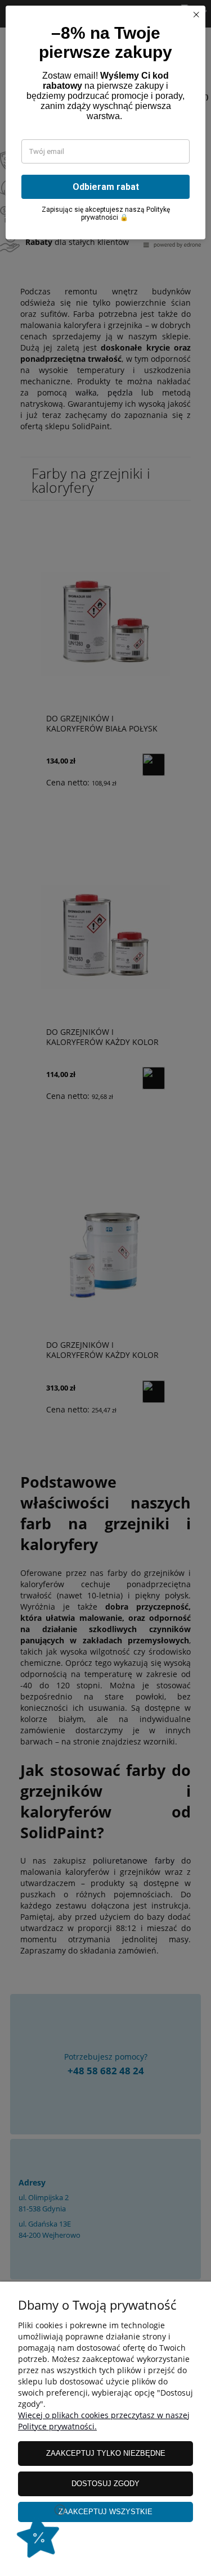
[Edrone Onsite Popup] (105, 1288)
